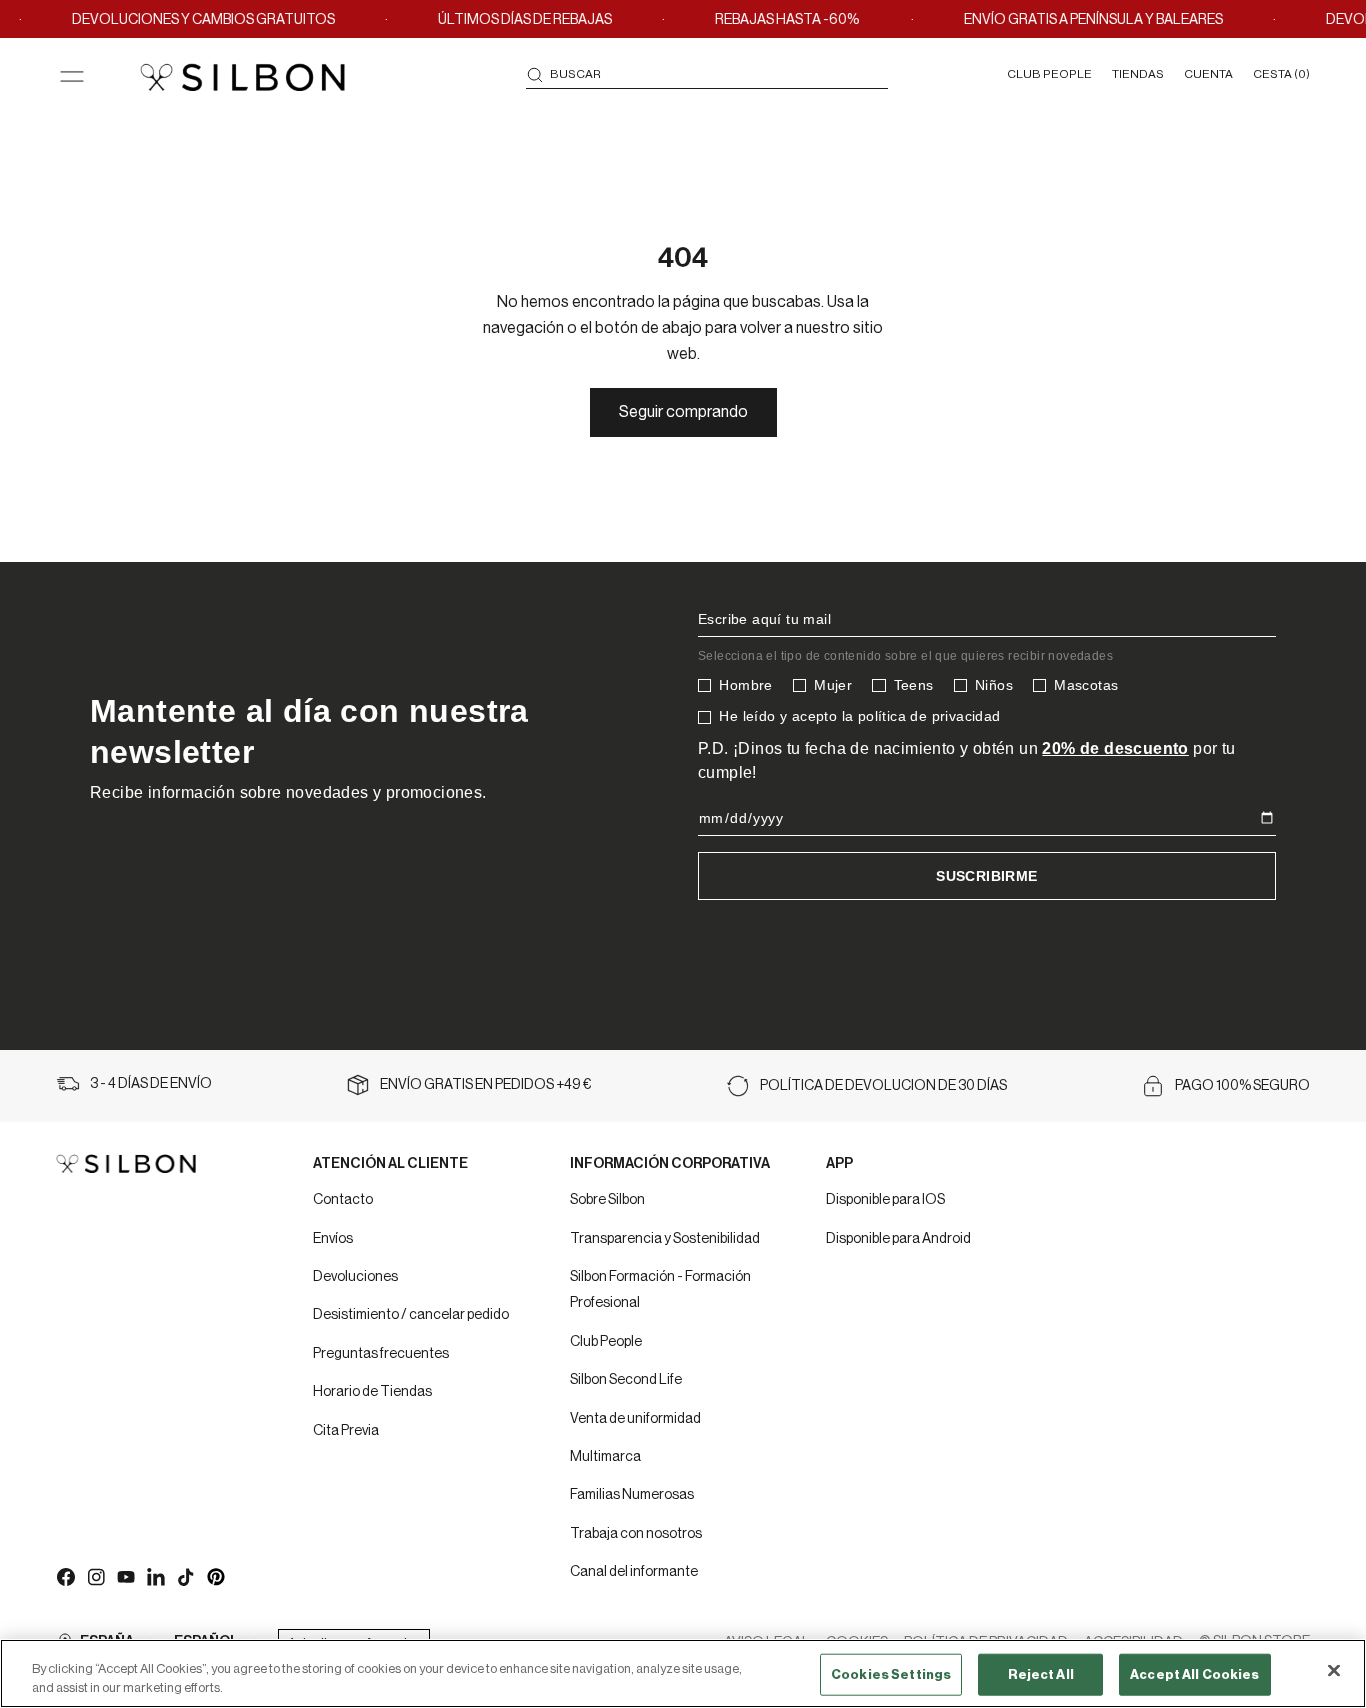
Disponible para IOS (885, 1200)
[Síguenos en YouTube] (125, 1576)
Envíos (333, 1239)
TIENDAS (1138, 74)
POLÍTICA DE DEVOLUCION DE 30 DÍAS (883, 1086)
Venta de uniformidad (635, 1419)
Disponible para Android (898, 1239)
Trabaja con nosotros (636, 1534)
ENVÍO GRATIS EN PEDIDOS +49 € (486, 1085)
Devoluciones (355, 1277)
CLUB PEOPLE (1049, 74)
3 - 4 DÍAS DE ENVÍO (151, 1084)
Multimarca (605, 1457)
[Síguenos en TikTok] (185, 1576)
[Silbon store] (242, 77)
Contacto (343, 1200)
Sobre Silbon (607, 1200)
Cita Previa (346, 1431)
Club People (606, 1342)
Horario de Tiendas (372, 1392)
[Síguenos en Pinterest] (215, 1576)
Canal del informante (634, 1572)
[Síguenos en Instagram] (95, 1576)
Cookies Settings (891, 1674)
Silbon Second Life (626, 1380)
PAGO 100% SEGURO (1242, 1086)
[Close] (1334, 1671)
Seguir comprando (683, 412)
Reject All (1041, 1674)
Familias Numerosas (632, 1495)
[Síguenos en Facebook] (65, 1576)
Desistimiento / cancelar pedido (411, 1315)
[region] (683, 1673)
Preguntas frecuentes (381, 1354)
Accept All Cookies (1194, 1674)
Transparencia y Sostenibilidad (665, 1239)
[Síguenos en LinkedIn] (155, 1576)
